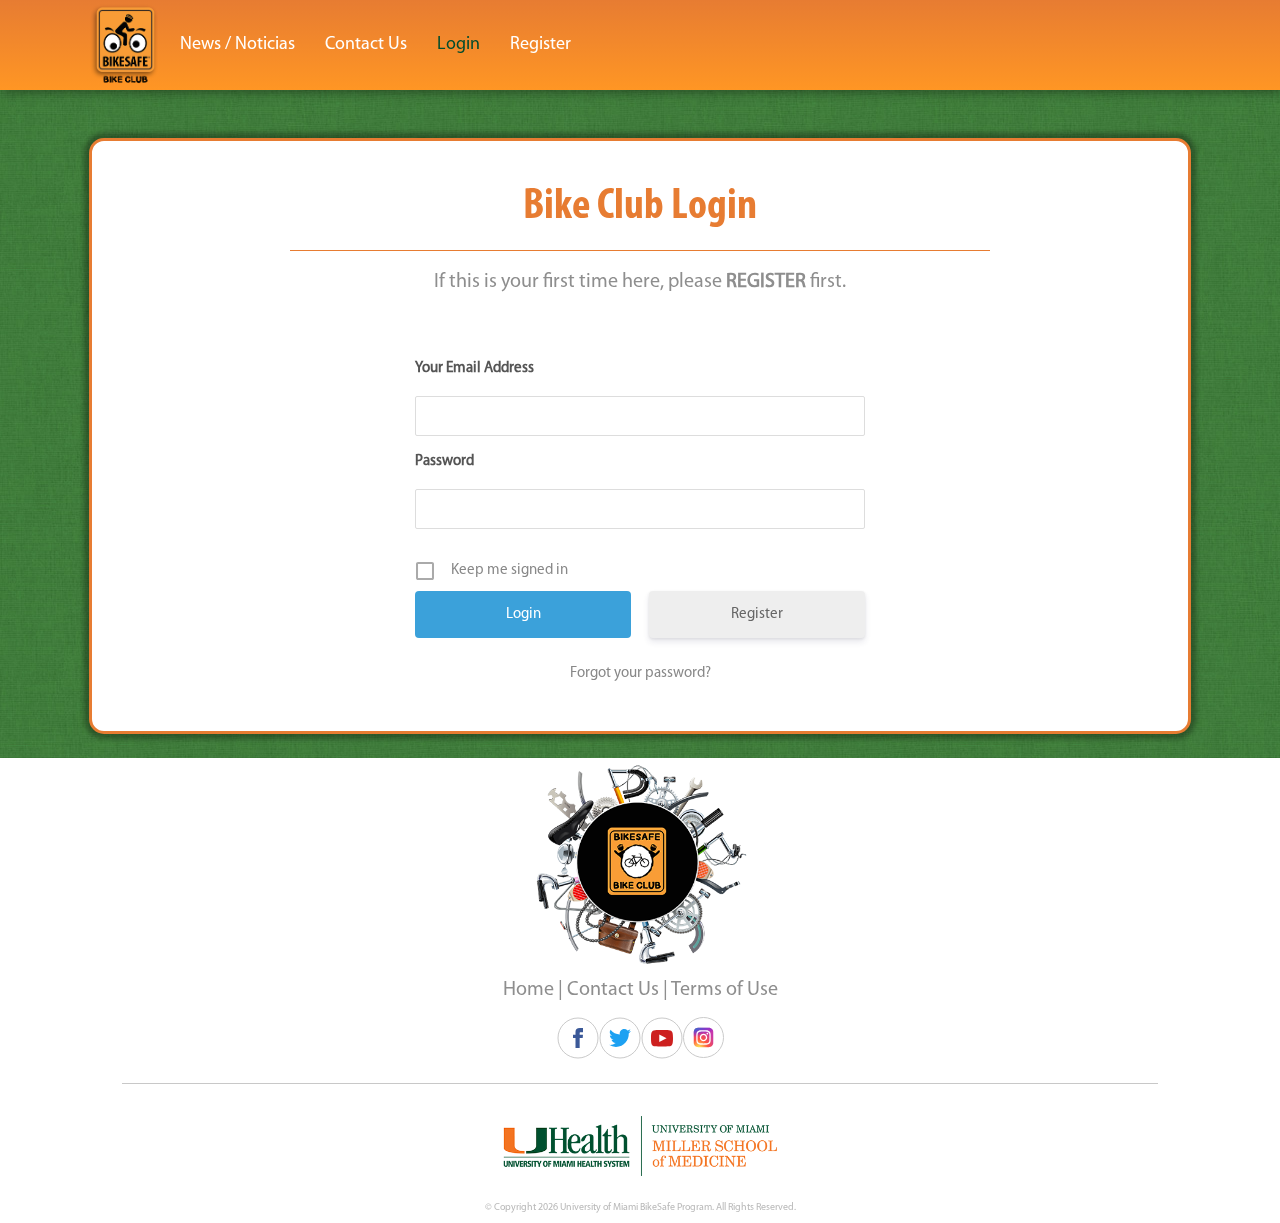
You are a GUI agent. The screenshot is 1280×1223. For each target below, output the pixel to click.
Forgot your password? (640, 673)
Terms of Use (724, 990)
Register (540, 45)
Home (528, 990)
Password (444, 461)
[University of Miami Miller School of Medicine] (640, 1146)
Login (458, 45)
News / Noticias (237, 45)
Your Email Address (474, 368)
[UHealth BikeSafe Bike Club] (125, 45)
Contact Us (366, 45)
